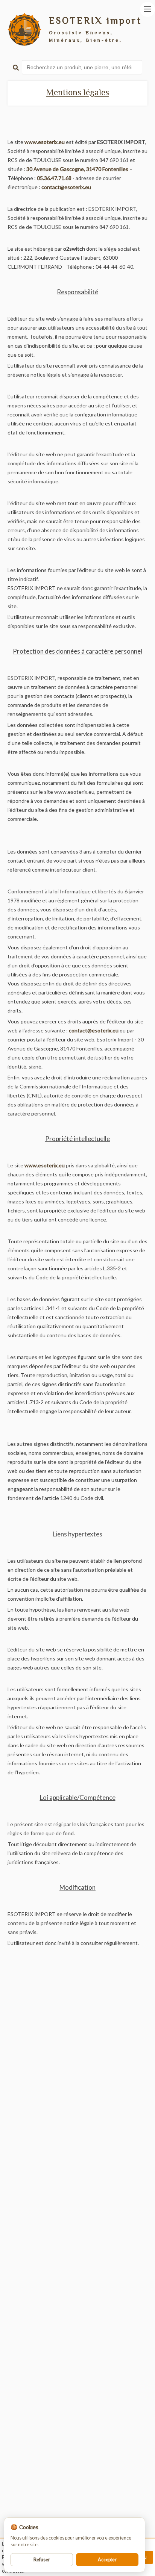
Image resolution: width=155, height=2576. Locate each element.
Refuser (42, 2560)
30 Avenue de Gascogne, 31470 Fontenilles (77, 169)
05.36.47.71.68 (54, 178)
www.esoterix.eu (45, 142)
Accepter (107, 2560)
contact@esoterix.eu (66, 187)
